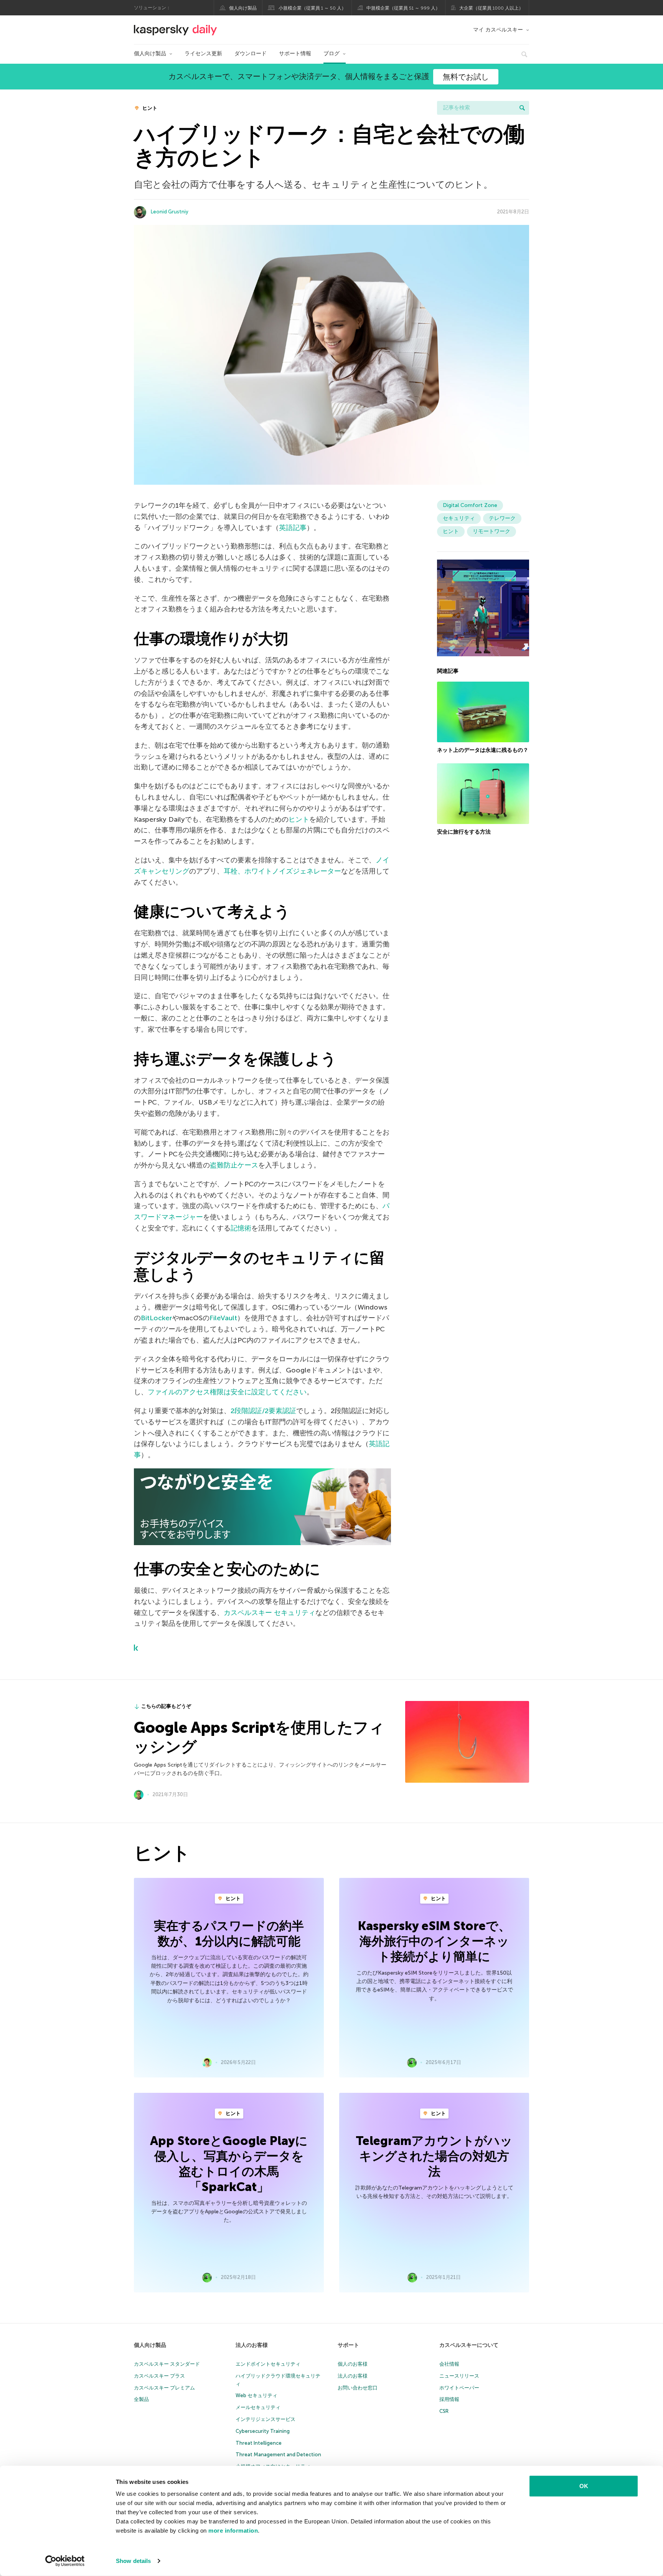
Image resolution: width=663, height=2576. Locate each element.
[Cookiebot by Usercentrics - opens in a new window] (65, 2561)
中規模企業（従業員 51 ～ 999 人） (403, 8)
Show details (133, 2561)
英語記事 (293, 528)
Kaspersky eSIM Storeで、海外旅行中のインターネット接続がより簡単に (434, 1941)
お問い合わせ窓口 (358, 2388)
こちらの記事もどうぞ (166, 1706)
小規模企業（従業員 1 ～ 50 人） (312, 8)
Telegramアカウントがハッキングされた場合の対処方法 (434, 2156)
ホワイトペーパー (459, 2388)
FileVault (223, 1318)
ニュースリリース (459, 2376)
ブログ (331, 54)
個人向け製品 (243, 8)
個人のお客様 (353, 2364)
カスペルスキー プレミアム (164, 2388)
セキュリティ (459, 518)
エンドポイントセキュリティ (268, 2364)
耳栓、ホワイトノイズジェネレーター (282, 871)
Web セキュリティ (256, 2395)
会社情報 (449, 2364)
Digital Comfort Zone (470, 505)
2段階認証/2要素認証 (263, 1411)
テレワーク (502, 518)
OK (584, 2486)
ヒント (149, 108)
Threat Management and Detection (278, 2455)
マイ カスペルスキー (498, 30)
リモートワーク (491, 531)
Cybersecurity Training (263, 2431)
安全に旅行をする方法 (464, 832)
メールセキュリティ (258, 2407)
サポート (348, 2345)
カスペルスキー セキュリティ (270, 1613)
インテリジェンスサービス (266, 2419)
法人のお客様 (252, 2345)
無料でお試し (466, 77)
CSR (444, 2411)
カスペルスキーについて (469, 2345)
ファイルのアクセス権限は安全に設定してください (227, 1392)
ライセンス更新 (203, 54)
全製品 (141, 2399)
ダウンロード (251, 54)
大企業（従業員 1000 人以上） (491, 8)
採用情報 (449, 2399)
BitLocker (157, 1318)
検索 (522, 108)
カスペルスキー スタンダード (167, 2364)
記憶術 (241, 1228)
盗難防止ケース (234, 1165)
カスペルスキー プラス (159, 2376)
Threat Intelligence (259, 2443)
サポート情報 (295, 54)
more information (233, 2531)
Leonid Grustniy (170, 212)
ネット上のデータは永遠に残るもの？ (483, 750)
